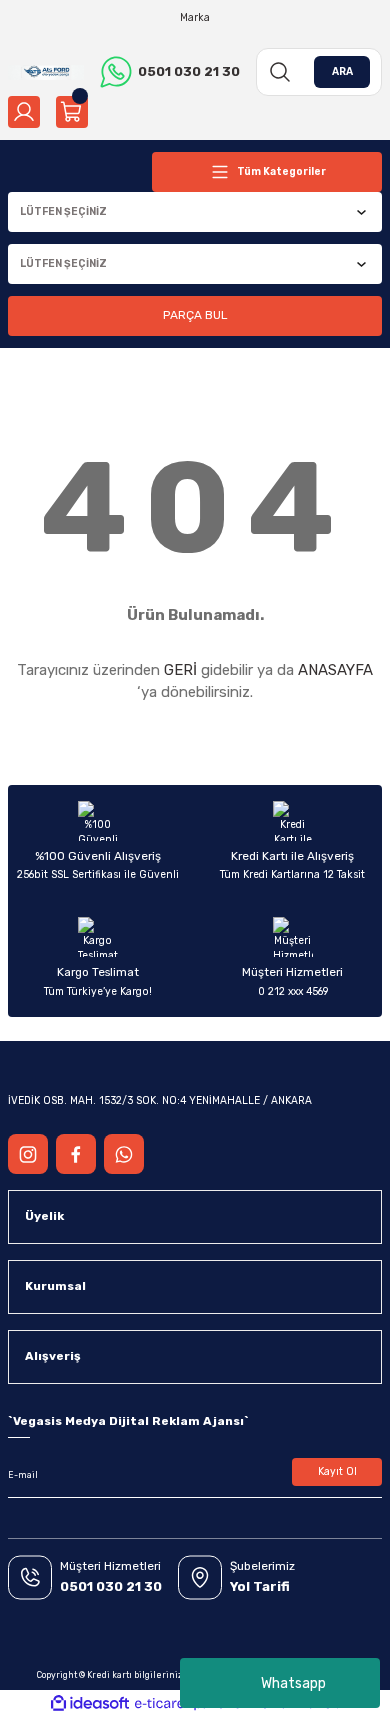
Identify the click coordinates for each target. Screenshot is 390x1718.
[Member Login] (24, 112)
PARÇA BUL (195, 315)
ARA (342, 71)
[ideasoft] (90, 1704)
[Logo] (46, 72)
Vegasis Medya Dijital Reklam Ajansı (128, 1421)
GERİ (180, 670)
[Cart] (72, 112)
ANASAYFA (335, 670)
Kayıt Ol (337, 1471)
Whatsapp (293, 1683)
